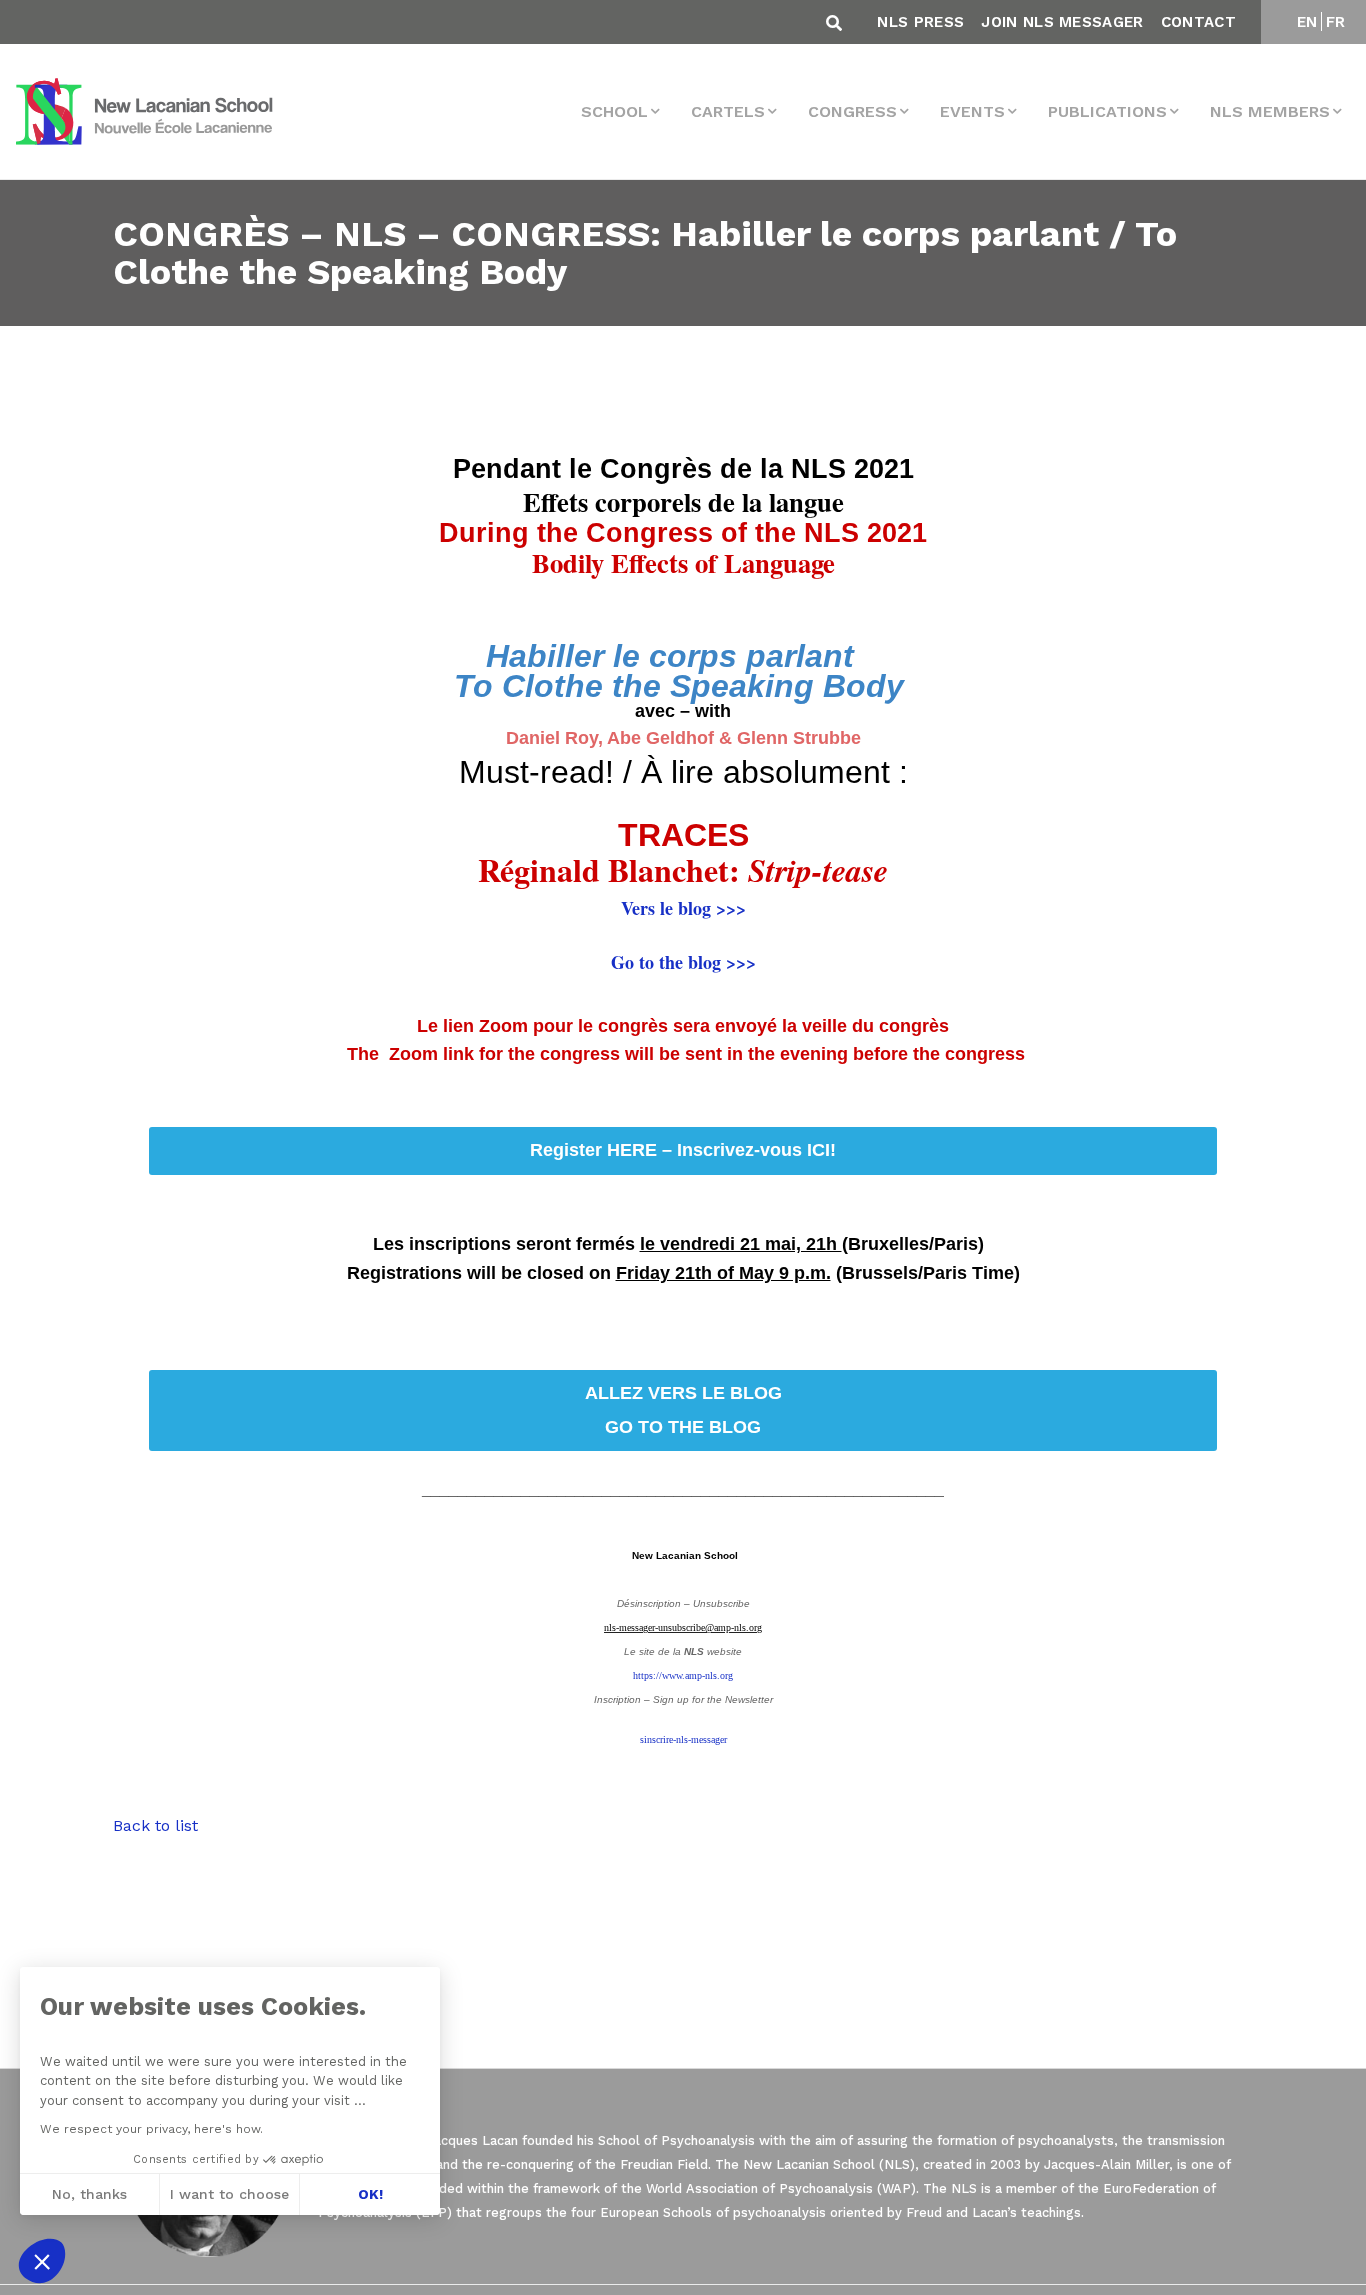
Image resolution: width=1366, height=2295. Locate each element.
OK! (370, 2194)
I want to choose (229, 2194)
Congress (852, 111)
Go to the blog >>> (683, 962)
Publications (1107, 111)
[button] (42, 2261)
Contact (1198, 22)
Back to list (155, 1825)
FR (1336, 22)
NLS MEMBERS (1270, 111)
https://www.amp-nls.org (683, 1675)
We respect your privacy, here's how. (151, 2129)
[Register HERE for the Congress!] (683, 1410)
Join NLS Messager (1062, 22)
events (972, 111)
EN (1307, 22)
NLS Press (920, 22)
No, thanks (89, 2194)
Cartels (728, 111)
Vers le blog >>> (683, 908)
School (614, 111)
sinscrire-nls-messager (683, 1739)
